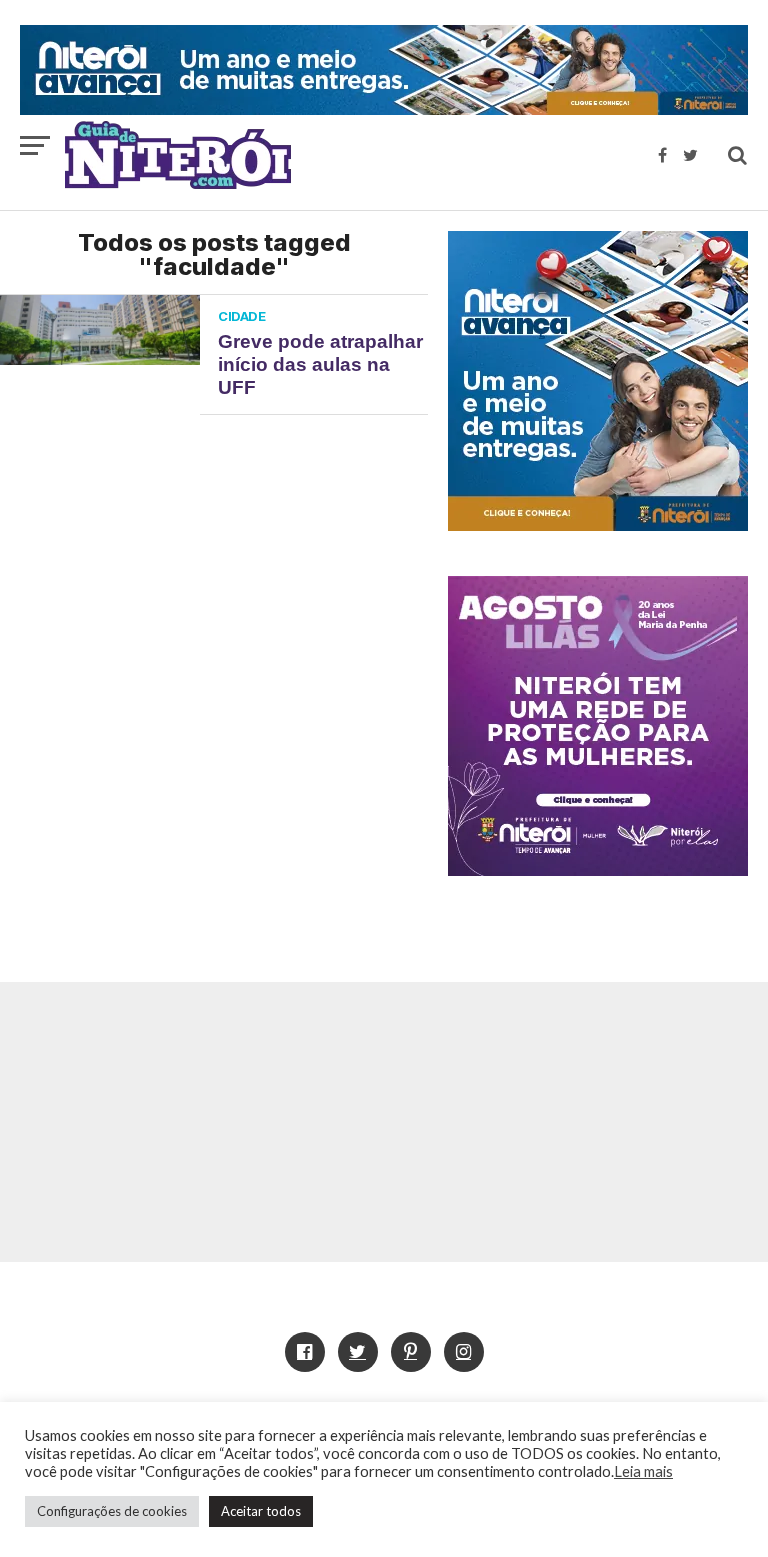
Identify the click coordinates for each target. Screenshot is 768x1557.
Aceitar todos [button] (261, 1511)
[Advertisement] (384, 1122)
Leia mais (643, 1471)
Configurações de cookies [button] (112, 1511)
